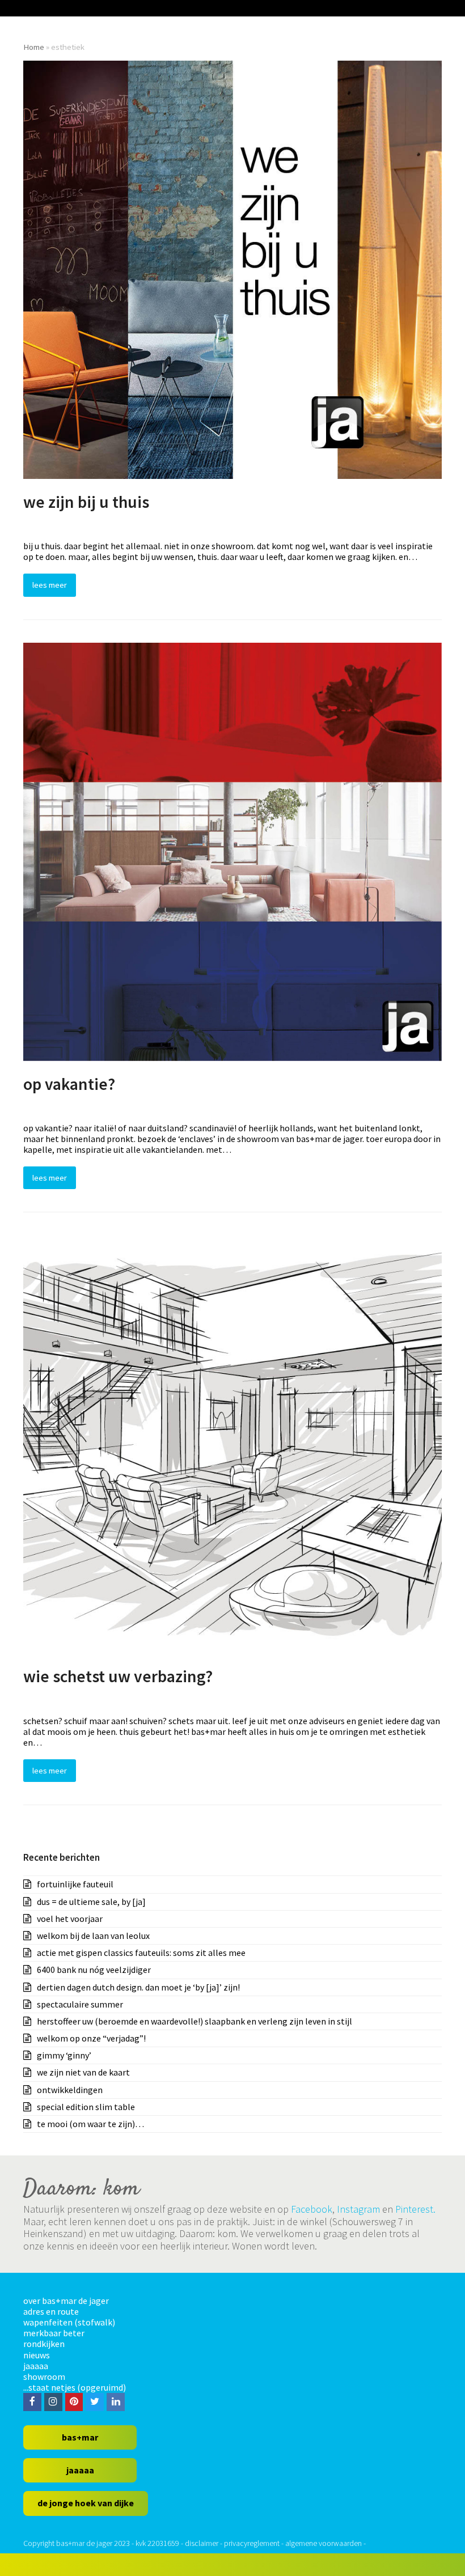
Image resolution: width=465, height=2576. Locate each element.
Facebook (312, 2209)
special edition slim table (86, 2107)
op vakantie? (69, 1084)
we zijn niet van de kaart (83, 2072)
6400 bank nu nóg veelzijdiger (94, 1970)
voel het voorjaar (70, 1919)
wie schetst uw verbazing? (118, 1676)
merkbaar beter (54, 2333)
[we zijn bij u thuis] (232, 269)
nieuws (37, 2355)
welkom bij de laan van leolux (93, 1936)
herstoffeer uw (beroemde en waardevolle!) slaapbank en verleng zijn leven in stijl (195, 2021)
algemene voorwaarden (324, 2543)
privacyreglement (252, 2543)
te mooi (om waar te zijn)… (90, 2124)
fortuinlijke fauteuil (75, 1884)
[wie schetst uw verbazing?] (232, 1443)
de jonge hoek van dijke (86, 2503)
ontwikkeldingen (70, 2090)
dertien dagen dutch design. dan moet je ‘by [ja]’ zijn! (138, 1987)
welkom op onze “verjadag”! (91, 2038)
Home (34, 47)
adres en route (51, 2311)
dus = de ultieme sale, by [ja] (91, 1902)
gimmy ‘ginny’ (64, 2055)
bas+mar (80, 2437)
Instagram (358, 2209)
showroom (44, 2376)
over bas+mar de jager (66, 2301)
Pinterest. (415, 2209)
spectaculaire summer (80, 2004)
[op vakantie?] (232, 850)
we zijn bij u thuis (86, 502)
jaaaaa (36, 2366)
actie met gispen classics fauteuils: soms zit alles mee (141, 1953)
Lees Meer (50, 585)
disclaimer (202, 2543)
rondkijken (44, 2344)
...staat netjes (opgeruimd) (75, 2387)
